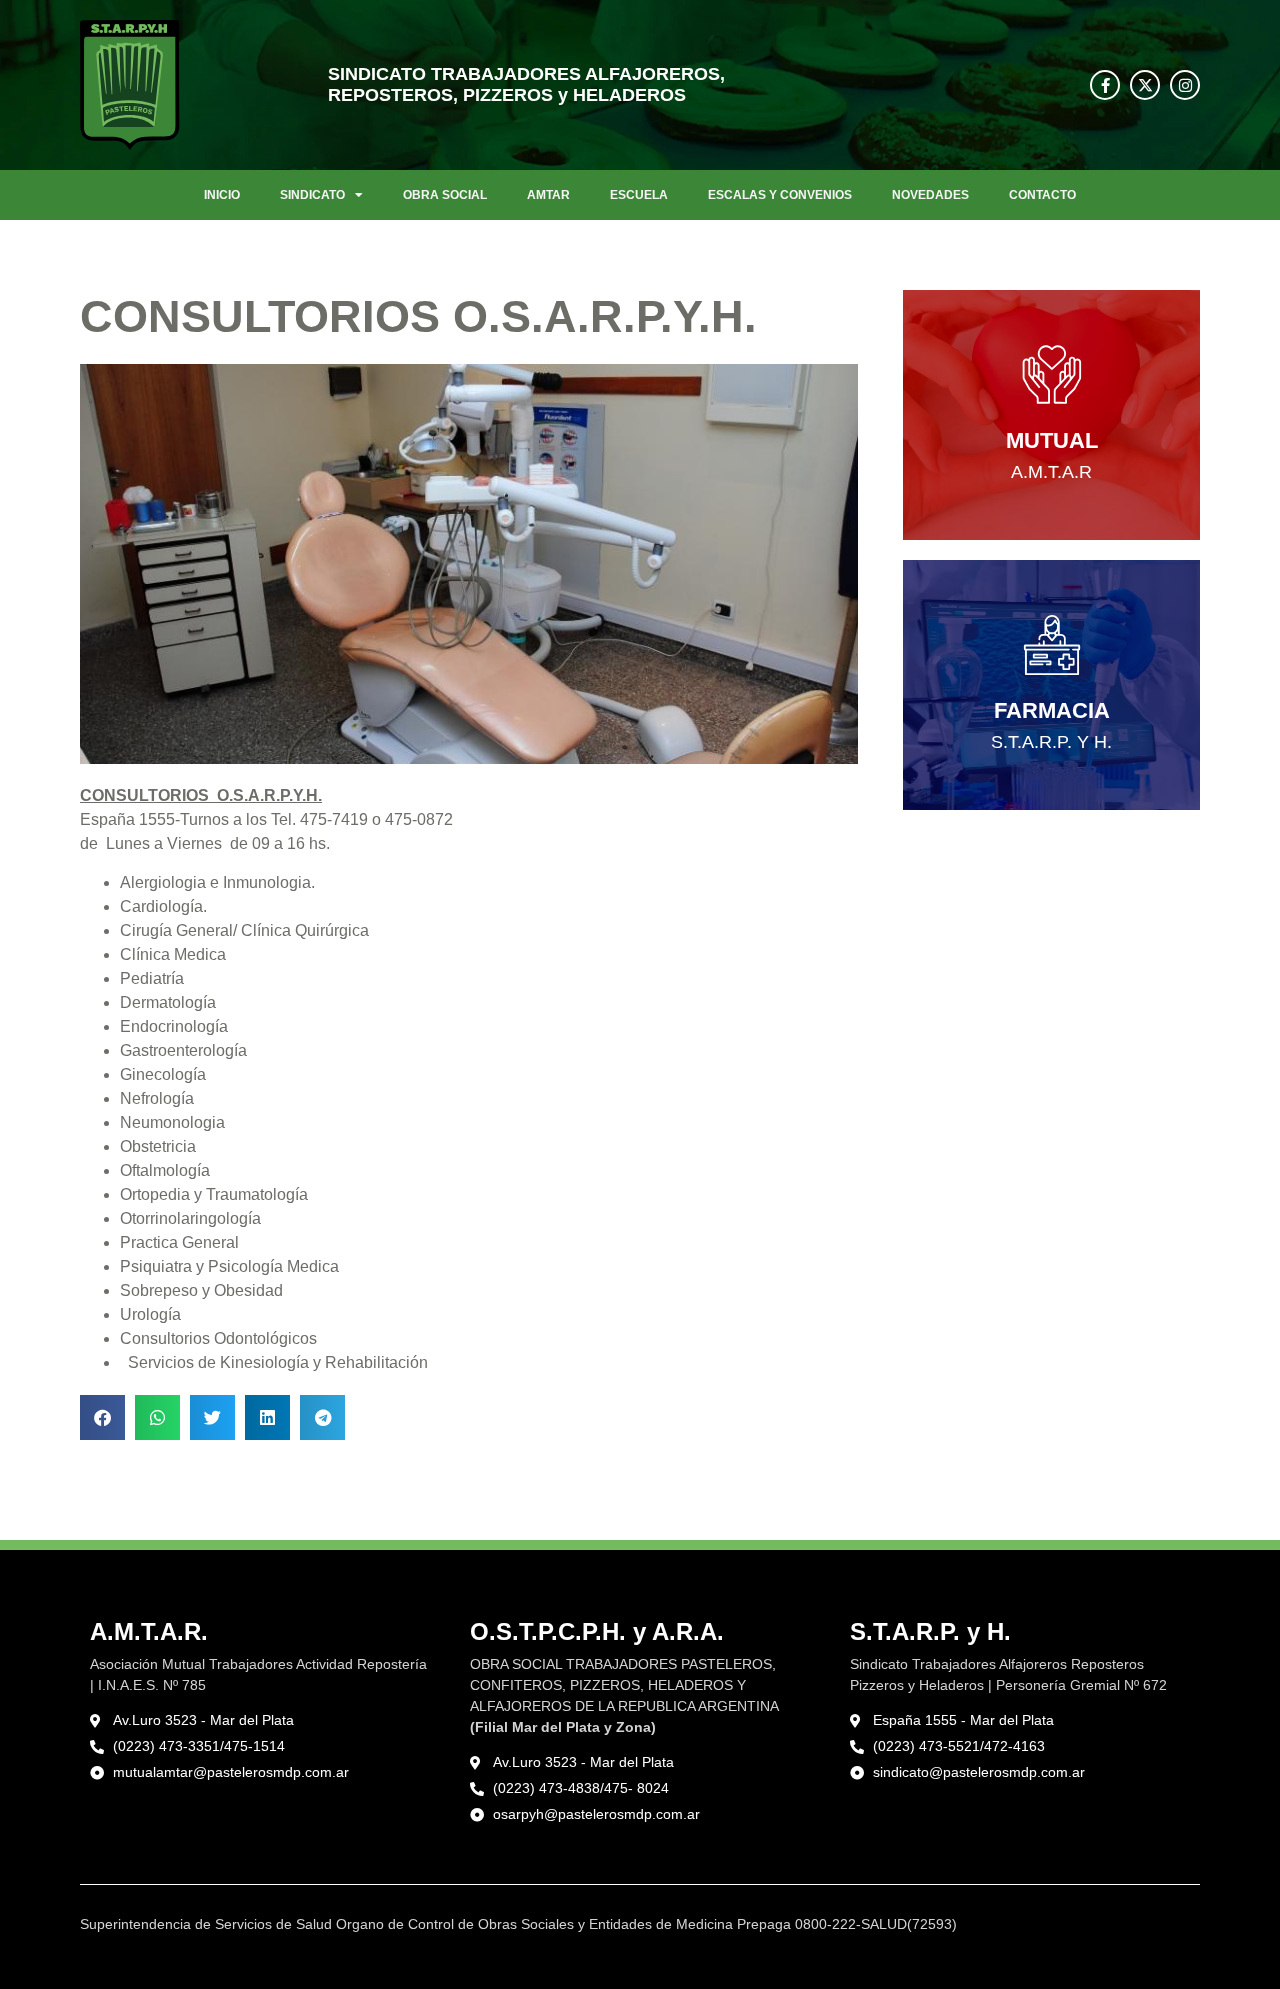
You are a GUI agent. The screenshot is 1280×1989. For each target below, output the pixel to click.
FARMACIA (1052, 710)
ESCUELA (639, 195)
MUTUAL (1052, 440)
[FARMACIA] (1052, 645)
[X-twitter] (1145, 85)
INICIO (222, 195)
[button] (102, 1417)
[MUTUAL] (1052, 375)
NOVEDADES (930, 195)
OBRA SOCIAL (445, 195)
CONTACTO (1042, 195)
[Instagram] (1185, 85)
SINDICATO (312, 195)
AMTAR (548, 195)
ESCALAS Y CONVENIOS (780, 195)
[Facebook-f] (1105, 85)
